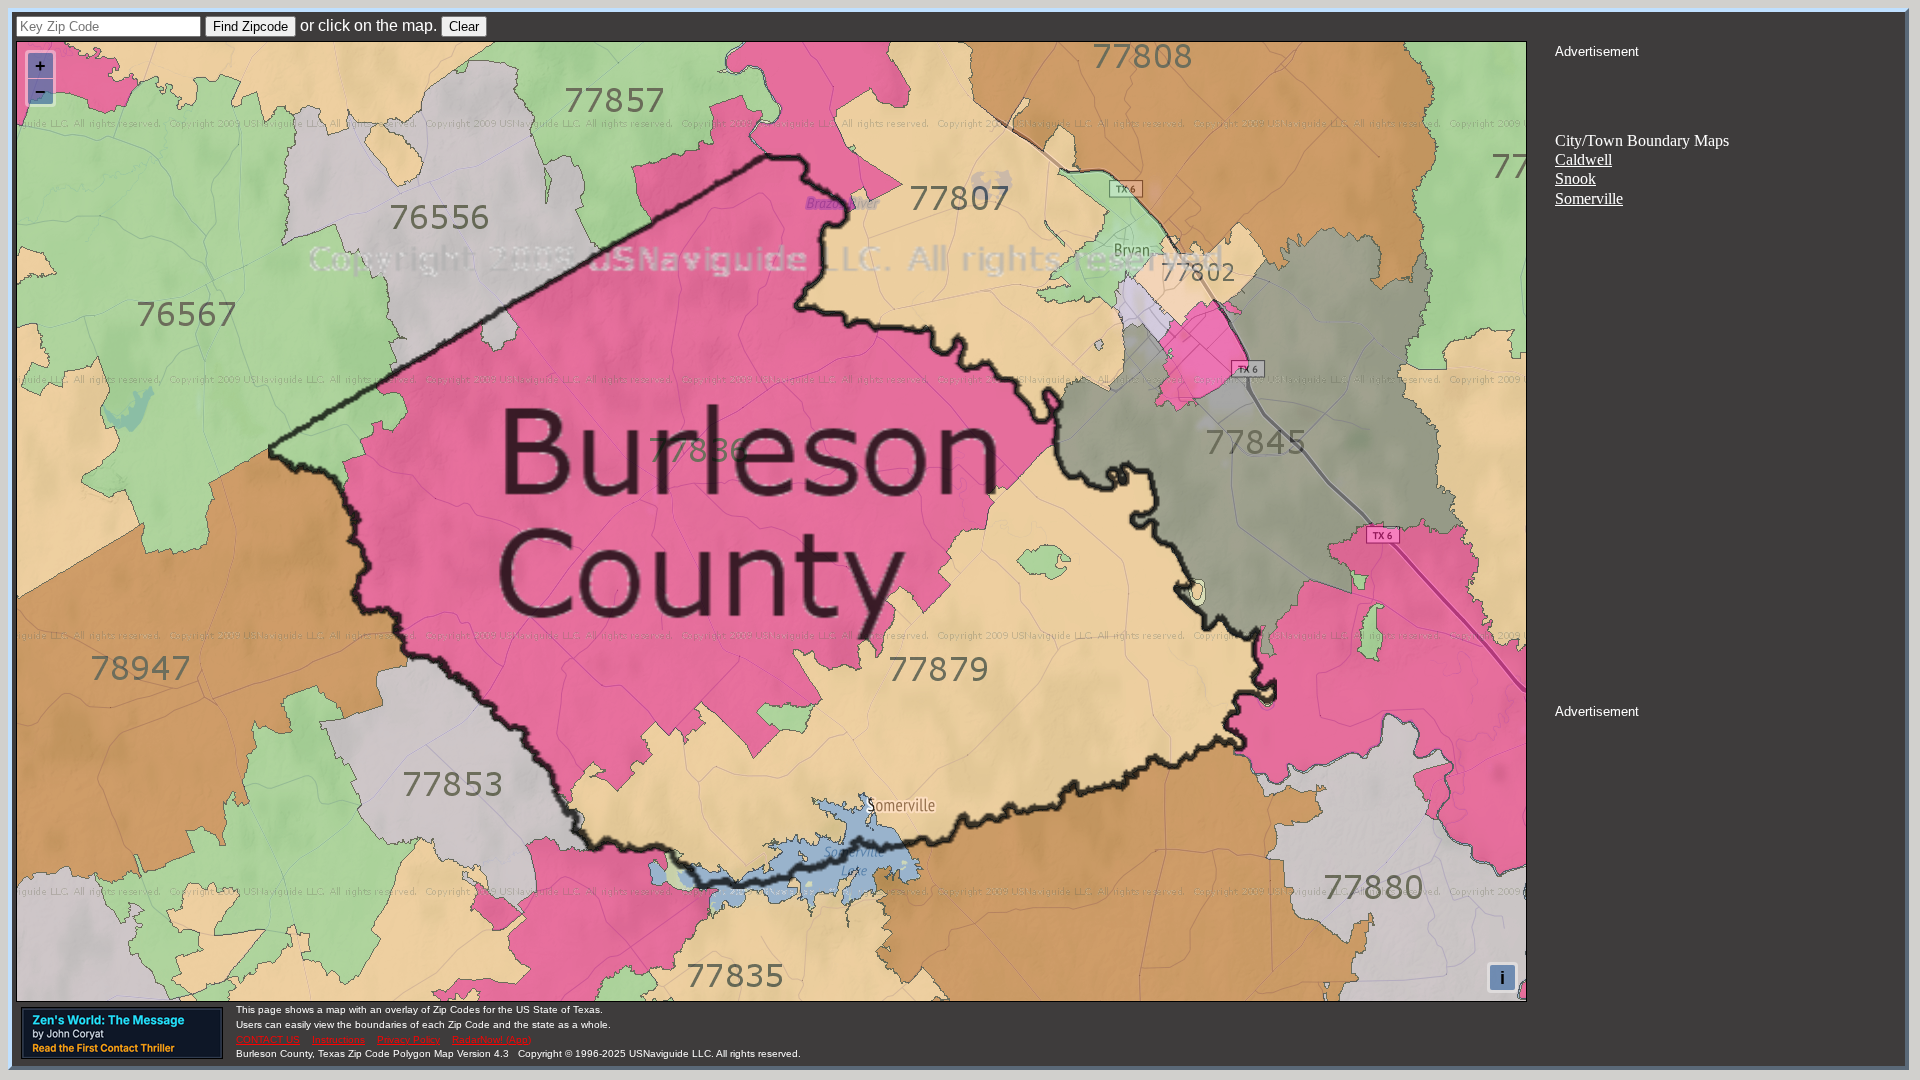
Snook (1575, 178)
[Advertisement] (1730, 86)
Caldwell (1583, 159)
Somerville (1589, 198)
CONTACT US (268, 1039)
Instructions (338, 1039)
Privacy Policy (408, 1039)
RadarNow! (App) (491, 1039)
